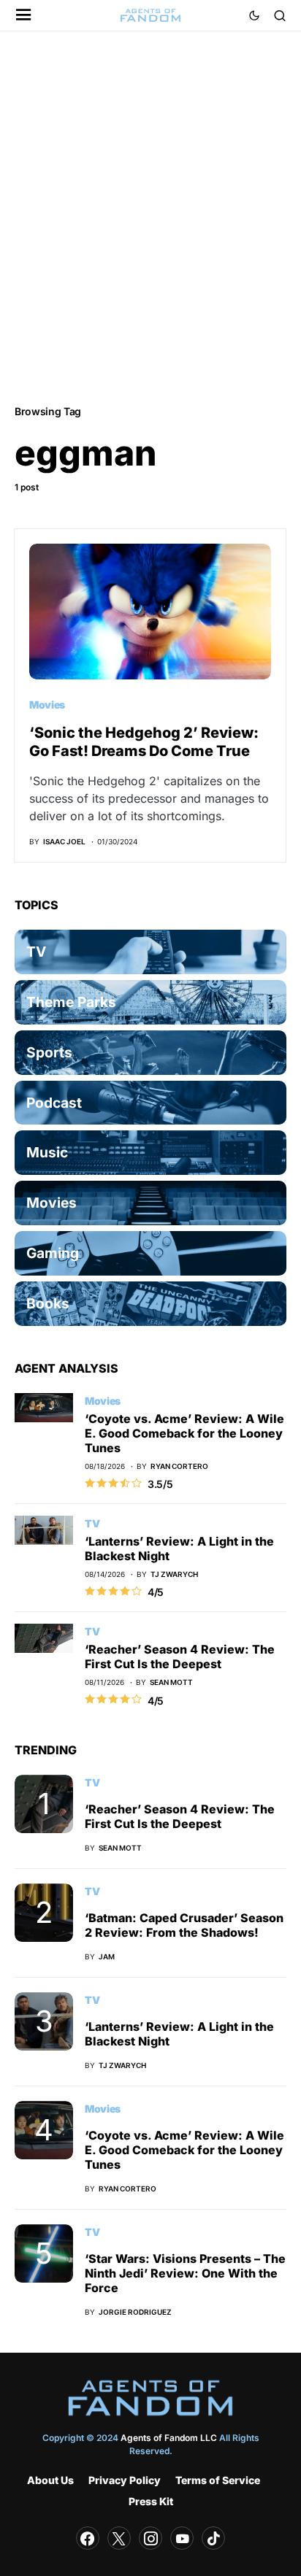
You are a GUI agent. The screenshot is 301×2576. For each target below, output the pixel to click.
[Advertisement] (150, 217)
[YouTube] (182, 2538)
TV (92, 1523)
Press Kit (151, 2501)
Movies (47, 705)
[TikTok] (213, 2538)
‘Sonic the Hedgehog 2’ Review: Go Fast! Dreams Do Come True (144, 742)
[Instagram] (150, 2538)
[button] (24, 16)
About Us (50, 2480)
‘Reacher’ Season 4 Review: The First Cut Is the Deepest (180, 1657)
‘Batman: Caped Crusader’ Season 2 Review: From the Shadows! (184, 1925)
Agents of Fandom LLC (169, 2438)
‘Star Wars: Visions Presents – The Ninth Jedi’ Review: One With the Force (185, 2273)
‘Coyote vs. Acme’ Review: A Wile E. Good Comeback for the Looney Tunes (184, 1433)
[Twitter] (119, 2538)
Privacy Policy (125, 2480)
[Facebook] (88, 2538)
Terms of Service (218, 2480)
